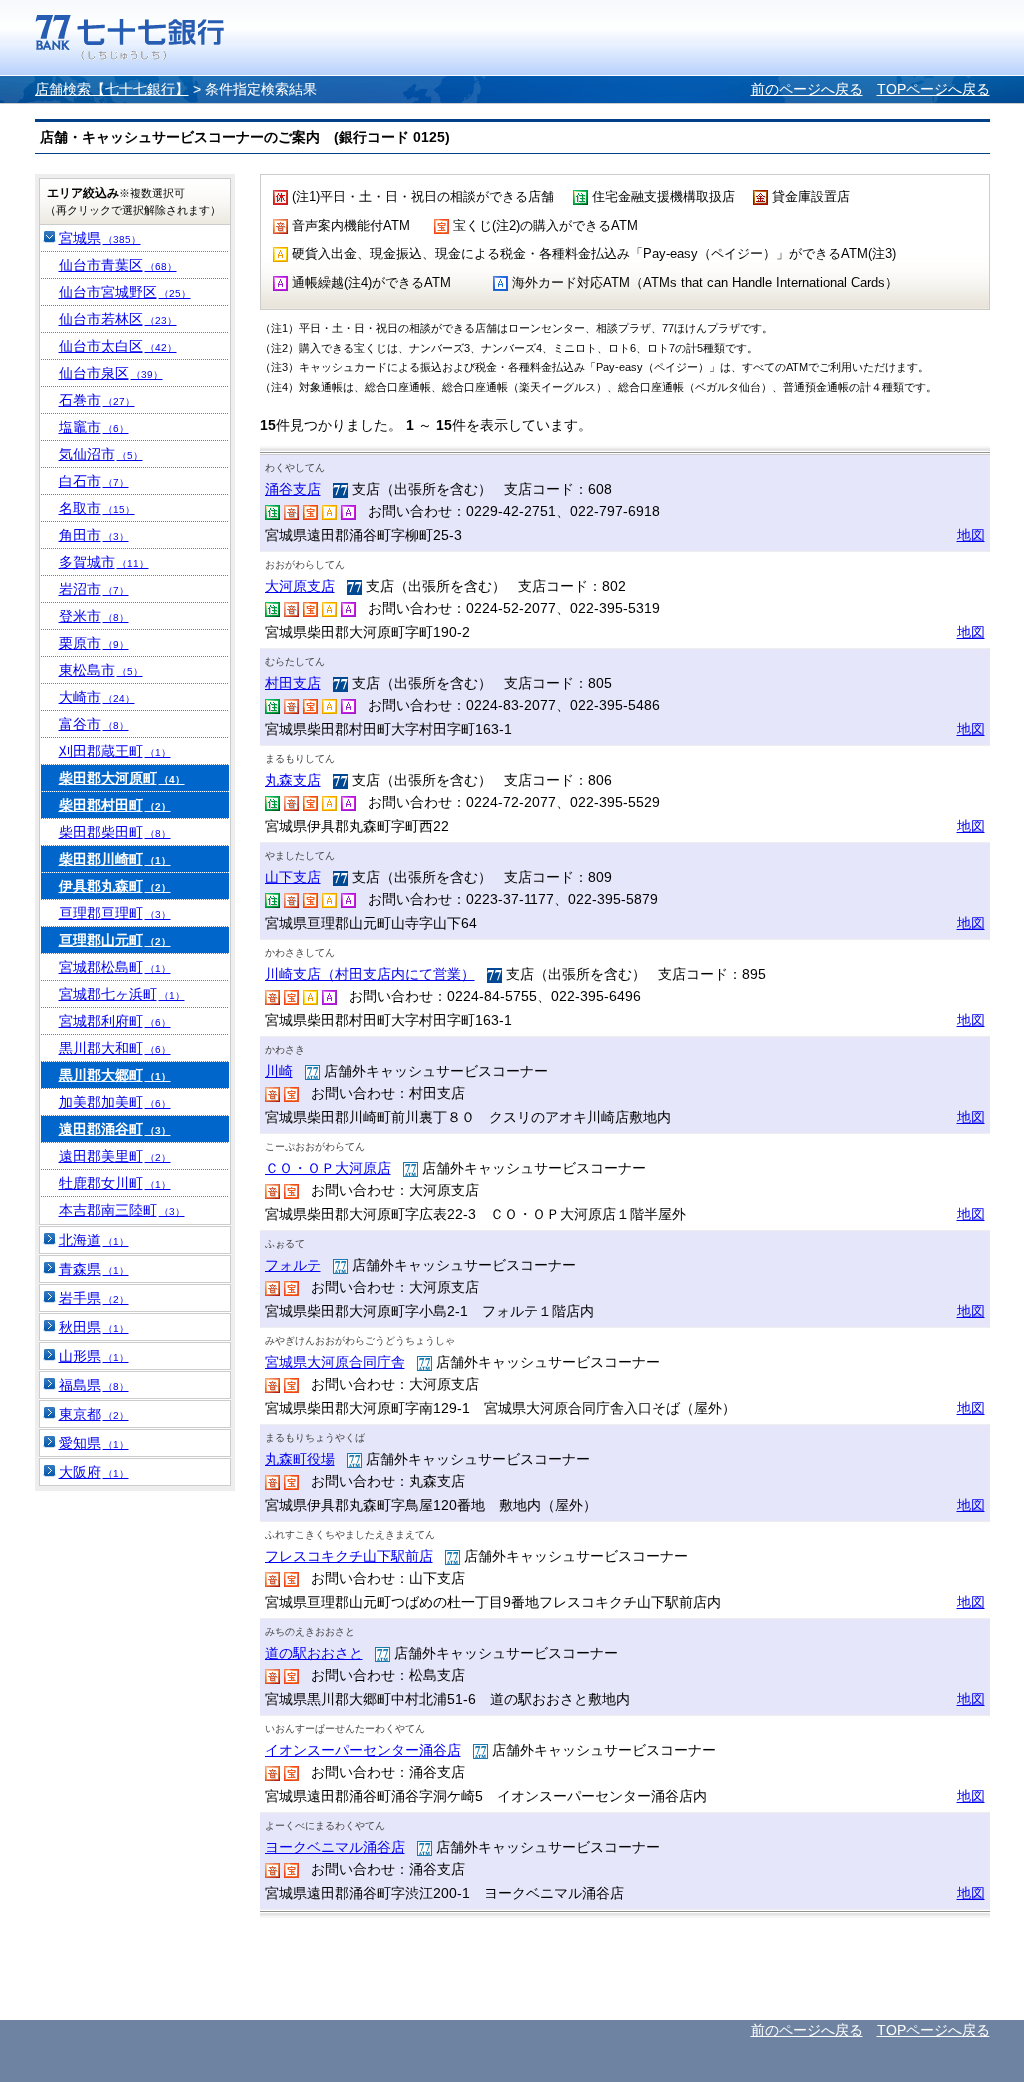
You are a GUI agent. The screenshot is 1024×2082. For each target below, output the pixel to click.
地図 (971, 535)
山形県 (94, 1356)
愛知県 (94, 1443)
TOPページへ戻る (933, 89)
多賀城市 (104, 562)
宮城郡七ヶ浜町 (122, 994)
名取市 (97, 508)
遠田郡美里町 (115, 1156)
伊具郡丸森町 (115, 886)
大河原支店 (300, 586)
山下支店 (293, 877)
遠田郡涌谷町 (115, 1129)
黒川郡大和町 (115, 1048)
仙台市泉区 (111, 373)
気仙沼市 (101, 454)
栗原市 (94, 643)
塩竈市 (94, 427)
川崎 (279, 1071)
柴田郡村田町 (115, 805)
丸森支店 (293, 780)
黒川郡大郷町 (115, 1075)
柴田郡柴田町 (115, 832)
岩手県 (94, 1298)
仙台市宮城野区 (125, 292)
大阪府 (94, 1472)
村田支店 (293, 683)
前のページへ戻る (807, 89)
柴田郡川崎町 (115, 859)
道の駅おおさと (314, 1653)
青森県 (94, 1269)
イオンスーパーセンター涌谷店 (363, 1750)
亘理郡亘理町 (115, 913)
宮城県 (100, 238)
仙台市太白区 (118, 346)
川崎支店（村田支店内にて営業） (370, 974)
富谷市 (94, 724)
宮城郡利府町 (115, 1021)
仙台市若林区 (118, 319)
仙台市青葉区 (118, 265)
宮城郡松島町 (115, 967)
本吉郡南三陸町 (122, 1210)
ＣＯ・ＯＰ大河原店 (328, 1168)
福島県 (94, 1385)
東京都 (94, 1414)
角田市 (94, 535)
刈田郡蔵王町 (115, 751)
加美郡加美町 (115, 1102)
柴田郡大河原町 (122, 778)
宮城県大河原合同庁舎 (335, 1362)
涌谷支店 (293, 489)
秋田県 (94, 1327)
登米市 (94, 616)
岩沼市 (94, 589)
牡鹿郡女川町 (115, 1183)
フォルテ (293, 1265)
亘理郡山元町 (115, 940)
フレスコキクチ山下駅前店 (349, 1556)
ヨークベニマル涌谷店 (335, 1847)
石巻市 (97, 400)
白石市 (94, 481)
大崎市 (97, 697)
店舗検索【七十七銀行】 (112, 89)
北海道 (94, 1240)
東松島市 (101, 670)
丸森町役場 (300, 1459)
